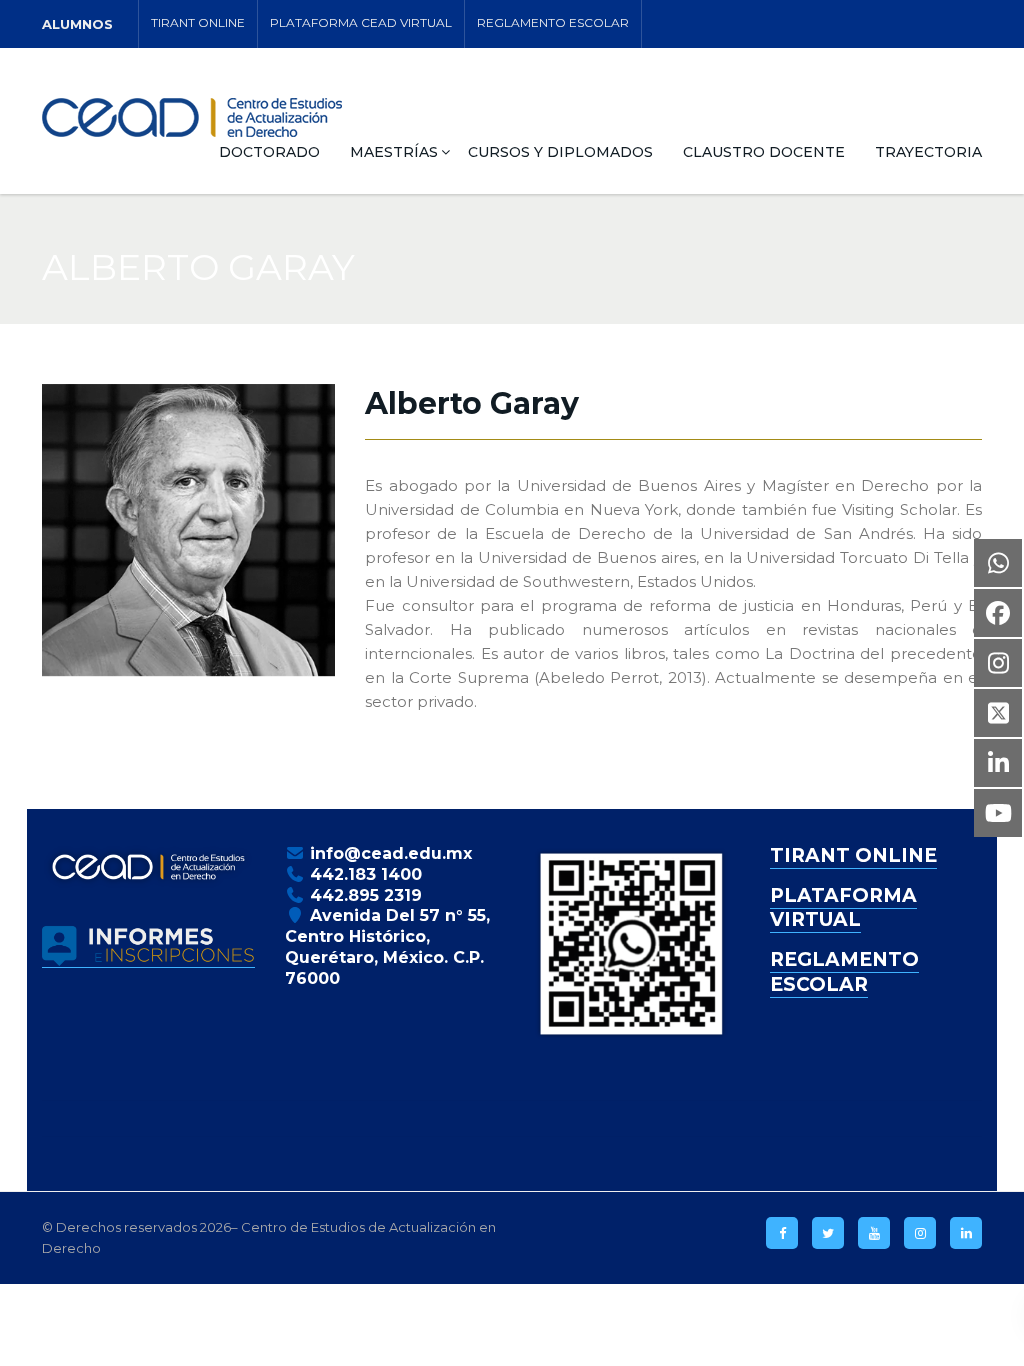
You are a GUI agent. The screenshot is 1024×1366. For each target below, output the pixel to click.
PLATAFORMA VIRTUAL (843, 908)
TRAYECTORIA (928, 152)
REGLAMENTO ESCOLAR (553, 22)
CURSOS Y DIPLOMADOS (560, 152)
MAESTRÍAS (394, 152)
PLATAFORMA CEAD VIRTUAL (361, 22)
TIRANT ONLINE (198, 22)
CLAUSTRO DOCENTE (764, 152)
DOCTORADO (269, 152)
